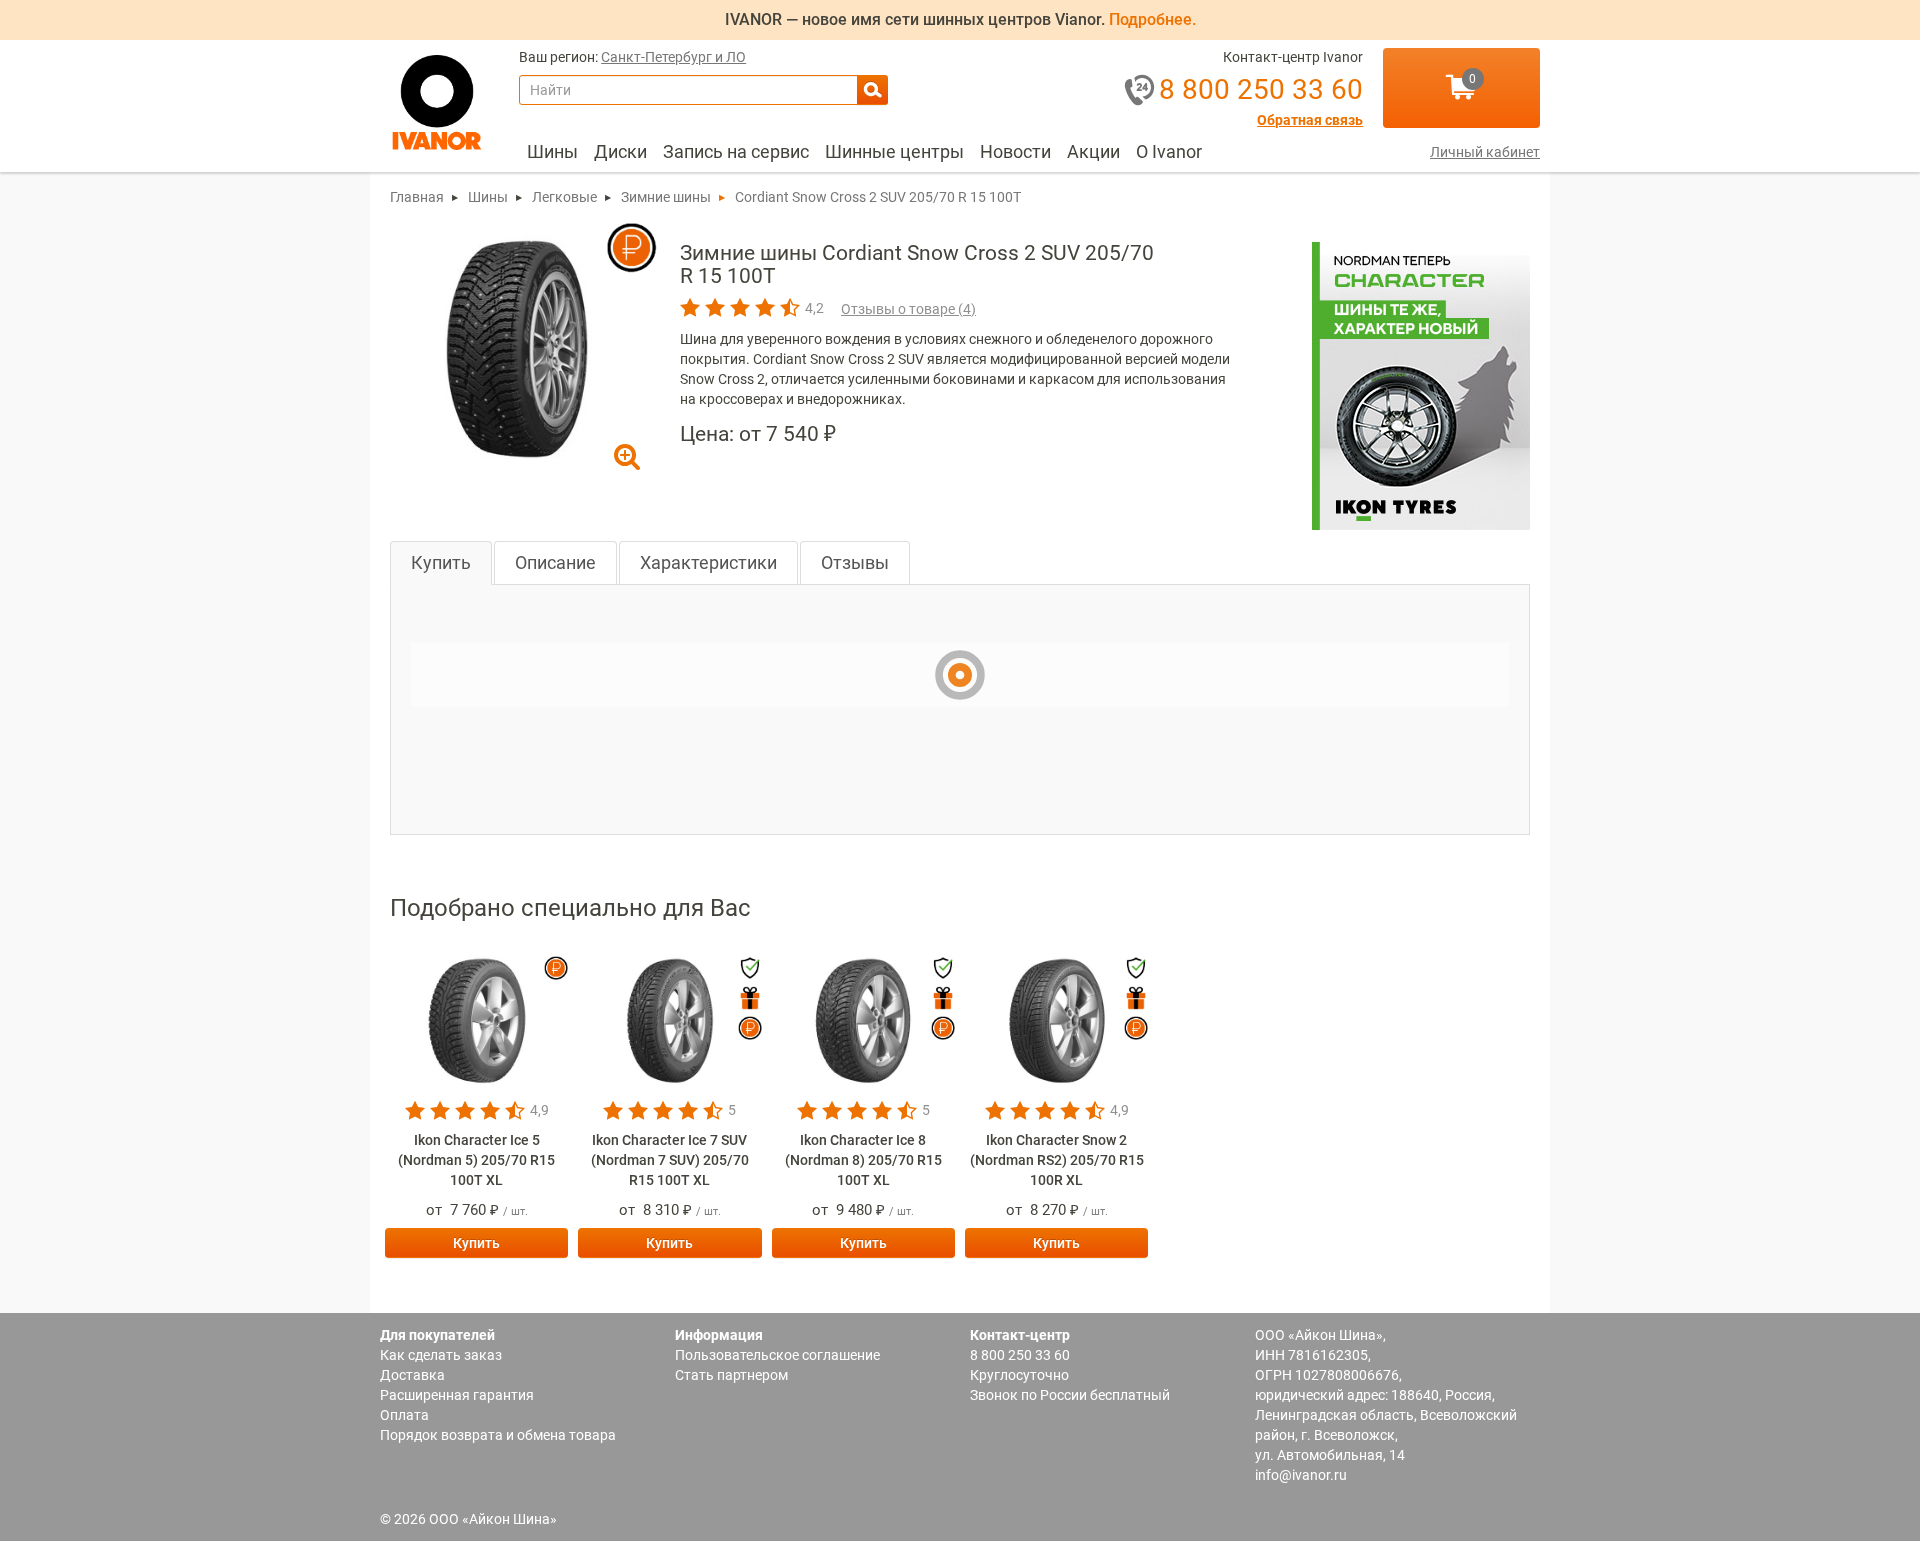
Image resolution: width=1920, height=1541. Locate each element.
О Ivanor (1169, 151)
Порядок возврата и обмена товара (498, 1435)
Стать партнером (731, 1375)
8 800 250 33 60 (1020, 1355)
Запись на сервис (736, 151)
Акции (1093, 151)
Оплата (404, 1415)
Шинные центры (894, 151)
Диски (620, 151)
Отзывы (855, 562)
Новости (1015, 151)
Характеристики (708, 562)
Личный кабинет (1485, 152)
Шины (552, 151)
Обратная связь (1310, 120)
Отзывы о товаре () (908, 309)
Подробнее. (1152, 19)
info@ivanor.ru (1301, 1475)
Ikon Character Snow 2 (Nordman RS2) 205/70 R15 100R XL (1057, 1160)
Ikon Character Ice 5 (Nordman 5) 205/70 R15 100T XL (476, 1160)
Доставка (412, 1375)
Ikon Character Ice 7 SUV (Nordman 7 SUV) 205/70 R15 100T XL (670, 1160)
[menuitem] (552, 152)
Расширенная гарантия (457, 1395)
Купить (441, 562)
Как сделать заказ (441, 1355)
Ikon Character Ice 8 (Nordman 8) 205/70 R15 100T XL (863, 1160)
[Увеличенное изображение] (517, 348)
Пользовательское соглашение (777, 1355)
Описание (555, 562)
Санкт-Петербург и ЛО (673, 57)
